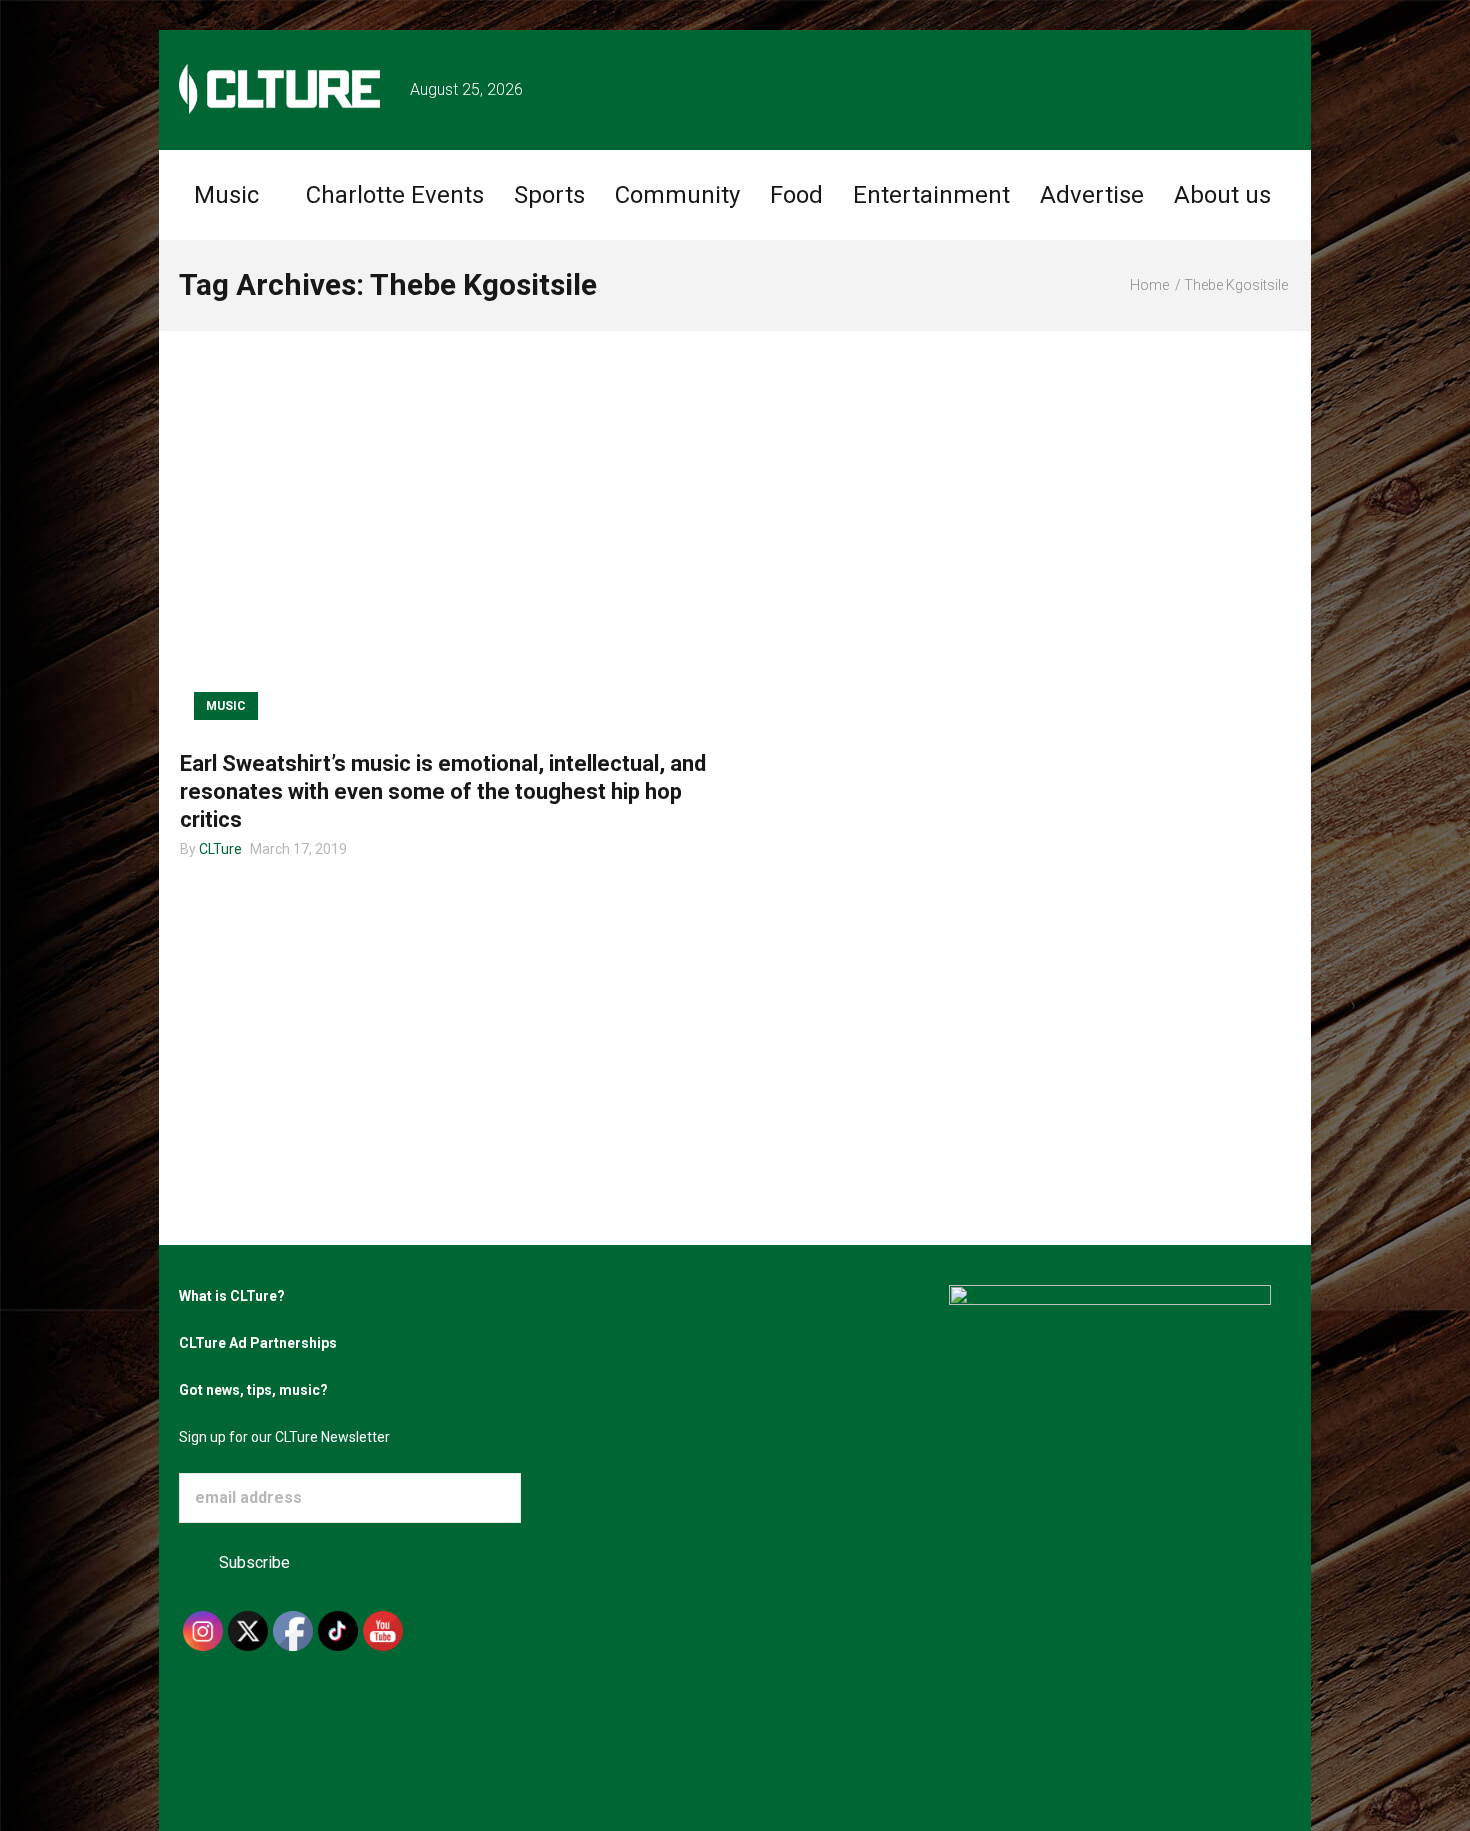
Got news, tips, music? (253, 1390)
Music (226, 195)
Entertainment (931, 195)
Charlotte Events (395, 195)
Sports (549, 195)
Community (677, 195)
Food (796, 195)
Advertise (1092, 195)
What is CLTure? (232, 1296)
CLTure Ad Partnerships (258, 1343)
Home (1149, 285)
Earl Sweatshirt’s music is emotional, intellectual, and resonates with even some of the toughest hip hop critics (443, 791)
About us (1222, 195)
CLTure (220, 849)
